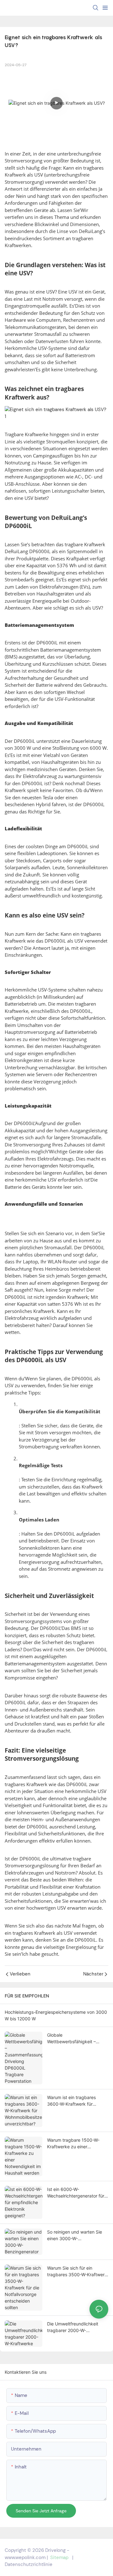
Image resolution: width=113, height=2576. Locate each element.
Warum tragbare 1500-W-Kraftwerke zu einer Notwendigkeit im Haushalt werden (75, 2144)
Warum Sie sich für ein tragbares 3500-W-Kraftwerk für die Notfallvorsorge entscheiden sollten (77, 2272)
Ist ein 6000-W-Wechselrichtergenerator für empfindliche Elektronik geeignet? (76, 2193)
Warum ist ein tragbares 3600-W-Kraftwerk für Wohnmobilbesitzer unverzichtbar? (71, 2101)
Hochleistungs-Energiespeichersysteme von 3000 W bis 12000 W (56, 2015)
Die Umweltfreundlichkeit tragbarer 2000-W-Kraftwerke (73, 2327)
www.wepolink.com (25, 2557)
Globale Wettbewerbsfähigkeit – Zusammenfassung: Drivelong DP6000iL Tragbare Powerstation (78, 2039)
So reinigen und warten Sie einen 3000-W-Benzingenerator (75, 2235)
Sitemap (59, 2557)
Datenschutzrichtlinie (29, 2564)
